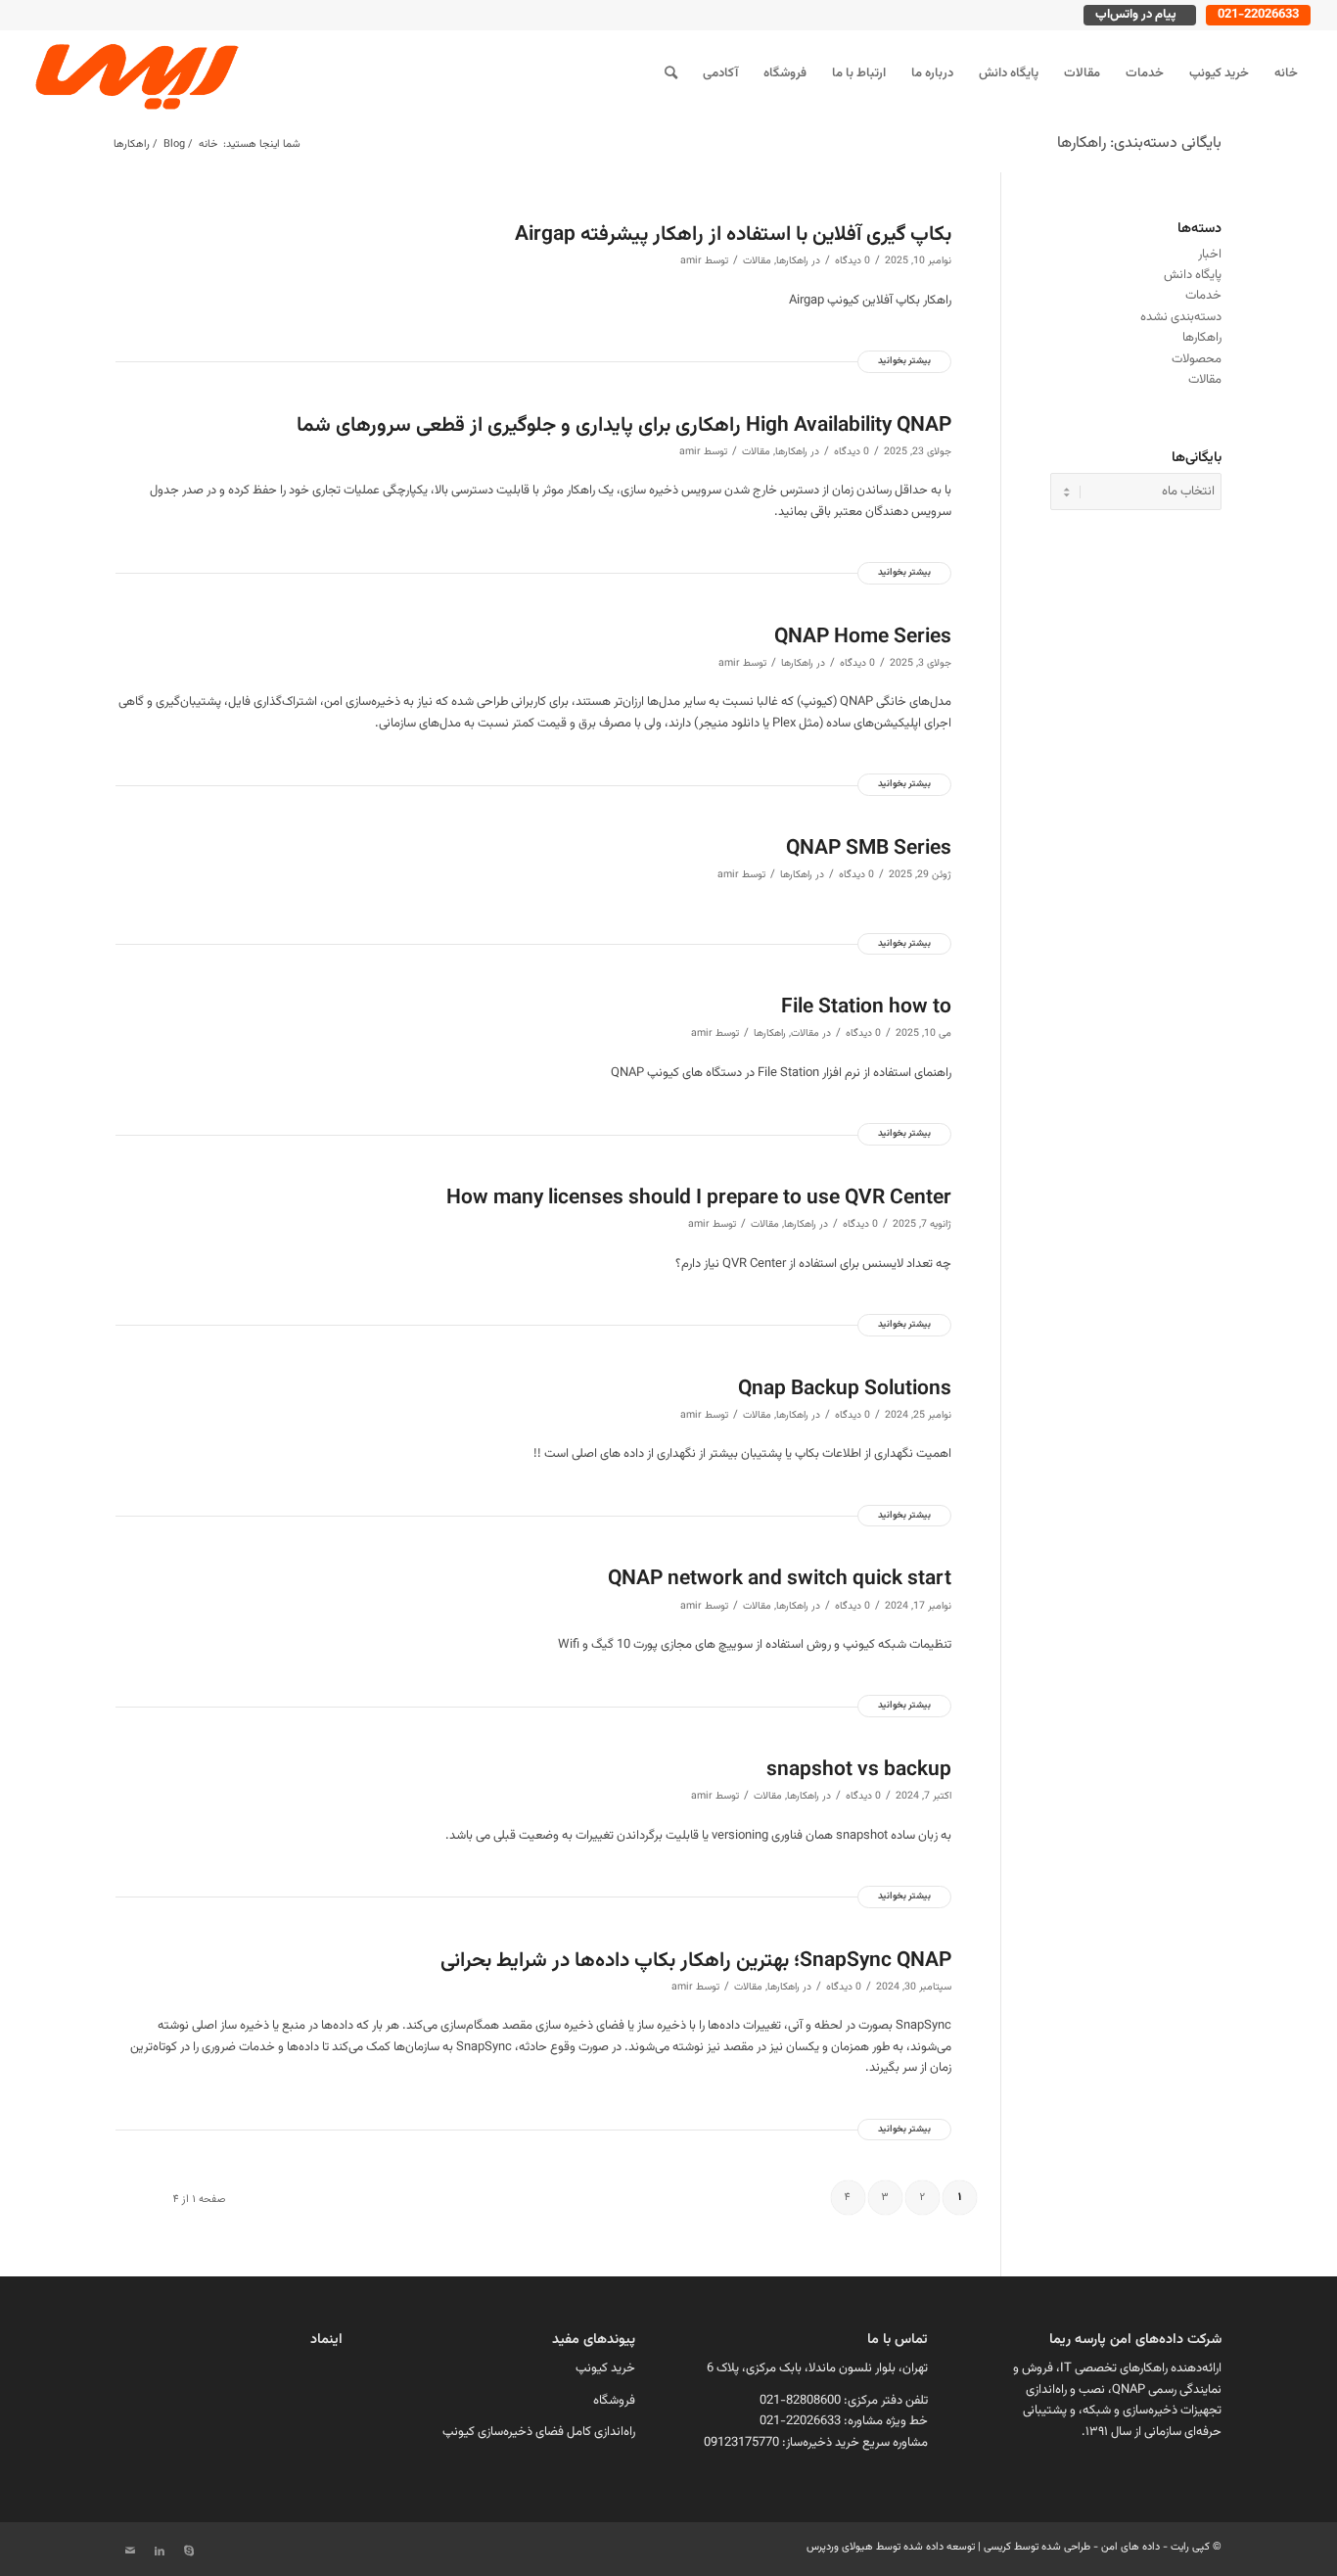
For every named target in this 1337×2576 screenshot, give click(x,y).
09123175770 (741, 2443)
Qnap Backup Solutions (845, 1389)
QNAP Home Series (863, 637)
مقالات (757, 261)
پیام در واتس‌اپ (1136, 15)
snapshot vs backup (859, 1770)
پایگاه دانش (1193, 275)
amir (691, 261)
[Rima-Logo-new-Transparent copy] (134, 73)
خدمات (1203, 296)
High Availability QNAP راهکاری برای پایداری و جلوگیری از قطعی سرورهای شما (624, 425)
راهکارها (792, 261)
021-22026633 (1258, 15)
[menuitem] (1286, 73)
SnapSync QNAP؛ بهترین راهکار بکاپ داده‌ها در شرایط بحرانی (696, 1961)
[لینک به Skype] (189, 2552)
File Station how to (866, 1007)
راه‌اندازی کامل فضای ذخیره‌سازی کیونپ (539, 2432)
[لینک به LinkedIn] (160, 2552)
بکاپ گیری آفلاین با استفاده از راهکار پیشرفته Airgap (733, 234)
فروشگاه (614, 2401)
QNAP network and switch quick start (780, 1579)
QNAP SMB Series (869, 848)
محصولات (1197, 359)
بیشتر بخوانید (904, 361)
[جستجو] (671, 73)
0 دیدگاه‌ (853, 261)
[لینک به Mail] (130, 2552)
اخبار (1210, 255)
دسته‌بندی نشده (1181, 317)
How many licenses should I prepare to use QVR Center (699, 1198)
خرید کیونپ (605, 2368)
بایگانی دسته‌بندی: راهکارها (1139, 143)
